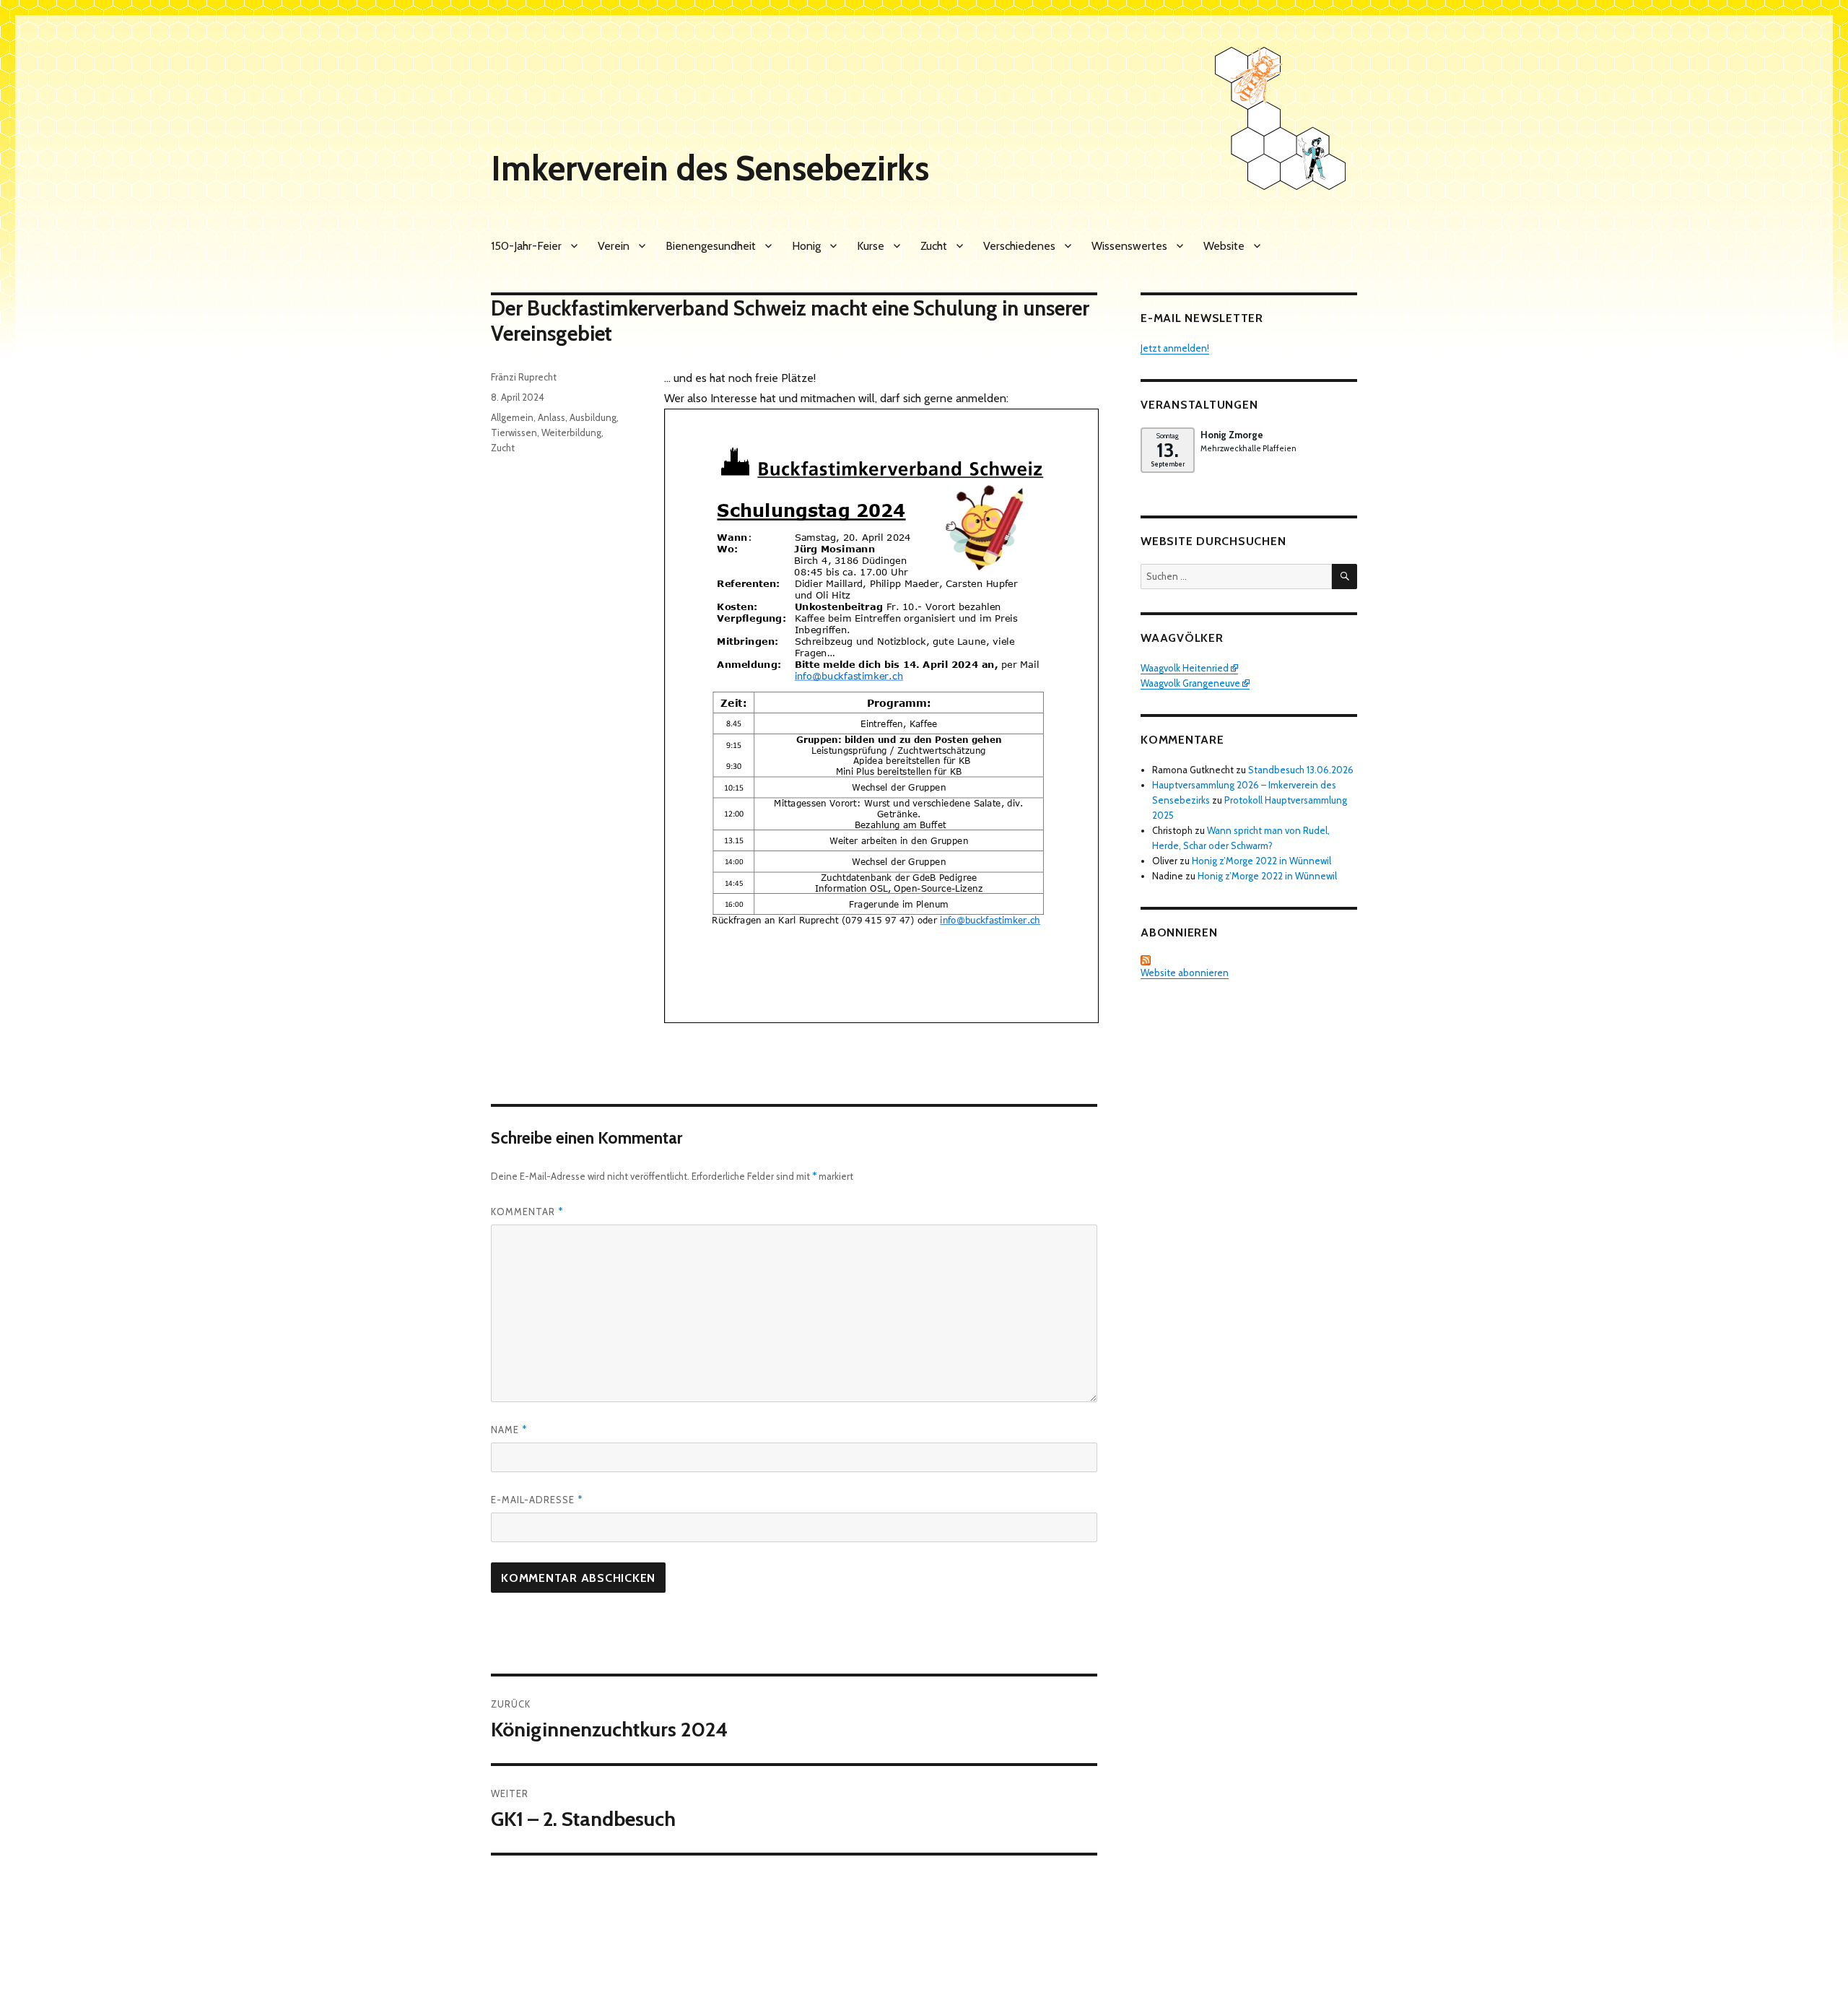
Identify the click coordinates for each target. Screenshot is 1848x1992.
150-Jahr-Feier (526, 246)
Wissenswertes (1129, 246)
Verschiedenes (1019, 246)
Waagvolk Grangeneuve (1190, 683)
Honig (806, 246)
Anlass (552, 417)
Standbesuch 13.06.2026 (1301, 770)
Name (509, 1430)
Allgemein (512, 417)
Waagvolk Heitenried (1185, 668)
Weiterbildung (571, 432)
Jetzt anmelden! (1175, 348)
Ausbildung (593, 417)
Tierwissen (514, 432)
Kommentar (527, 1212)
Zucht (934, 246)
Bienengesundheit (711, 246)
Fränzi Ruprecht (524, 377)
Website (1224, 246)
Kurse (871, 246)
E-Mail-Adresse (537, 1500)
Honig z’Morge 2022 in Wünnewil (1261, 861)
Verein (614, 246)
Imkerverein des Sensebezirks (710, 168)
